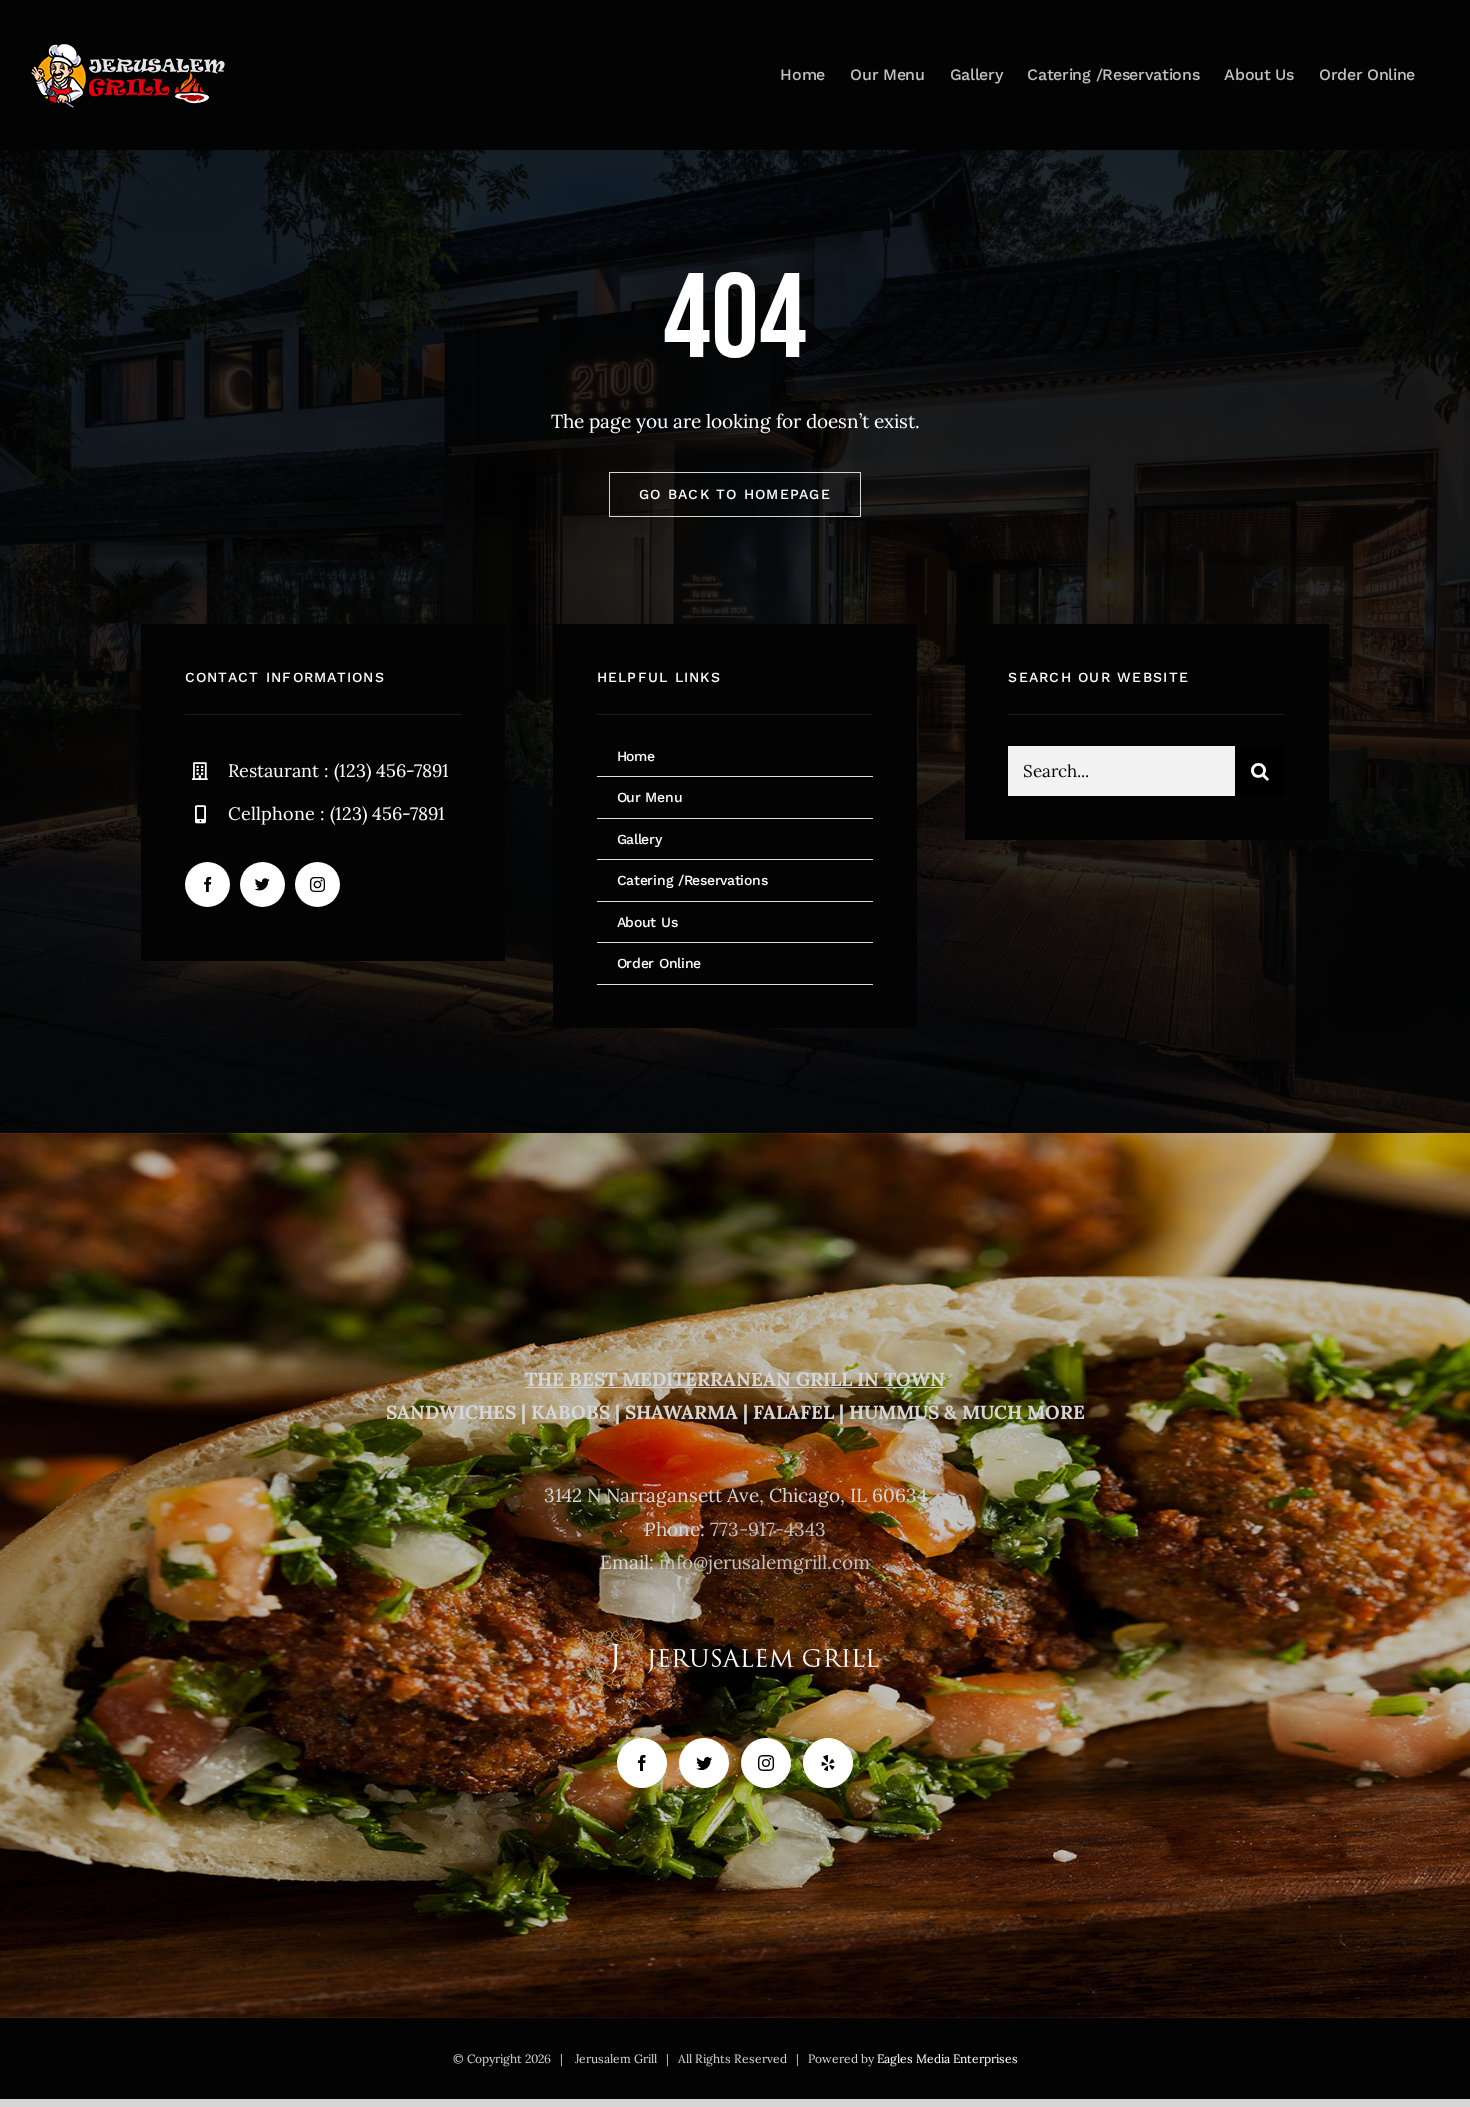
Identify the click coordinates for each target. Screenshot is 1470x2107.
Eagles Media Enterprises (947, 2058)
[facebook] (207, 884)
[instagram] (317, 884)
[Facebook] (642, 1763)
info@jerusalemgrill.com (764, 1562)
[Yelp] (828, 1763)
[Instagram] (766, 1763)
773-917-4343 (768, 1529)
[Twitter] (704, 1763)
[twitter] (262, 884)
